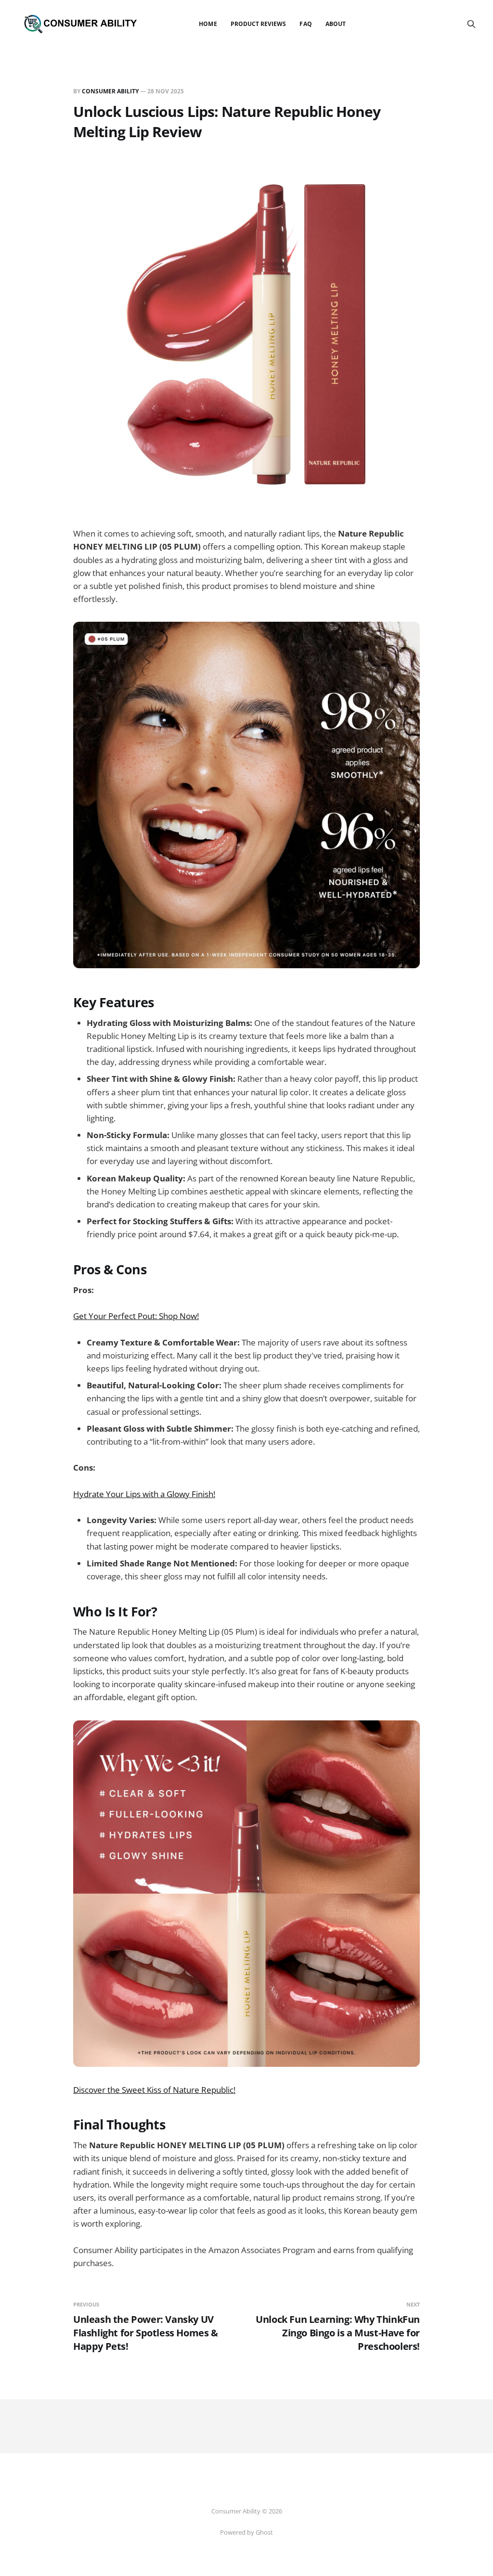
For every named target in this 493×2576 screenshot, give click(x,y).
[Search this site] (471, 24)
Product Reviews (259, 24)
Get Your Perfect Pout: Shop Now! (136, 1316)
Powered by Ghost (246, 2532)
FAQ (305, 24)
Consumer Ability (110, 91)
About (336, 24)
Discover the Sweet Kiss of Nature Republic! (154, 2090)
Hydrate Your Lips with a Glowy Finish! (144, 1494)
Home (208, 24)
